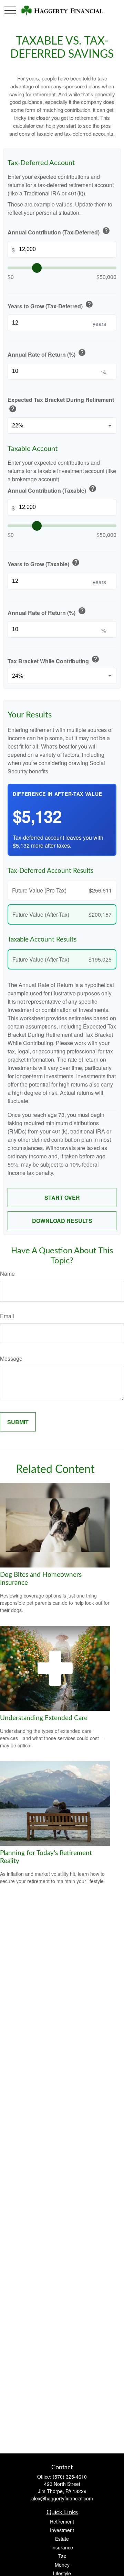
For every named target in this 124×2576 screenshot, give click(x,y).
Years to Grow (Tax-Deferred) (50, 305)
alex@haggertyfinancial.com (62, 2498)
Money (62, 2565)
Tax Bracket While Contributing (54, 660)
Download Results (62, 1221)
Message (11, 1358)
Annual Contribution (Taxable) (52, 489)
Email (7, 1316)
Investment (62, 2530)
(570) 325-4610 (70, 2477)
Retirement (62, 2521)
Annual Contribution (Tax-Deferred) (59, 231)
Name (7, 1273)
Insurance (62, 2547)
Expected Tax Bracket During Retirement (61, 405)
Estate (62, 2539)
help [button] (106, 231)
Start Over (62, 1198)
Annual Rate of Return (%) (47, 353)
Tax (62, 2556)
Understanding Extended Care (44, 1718)
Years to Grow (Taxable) (44, 563)
